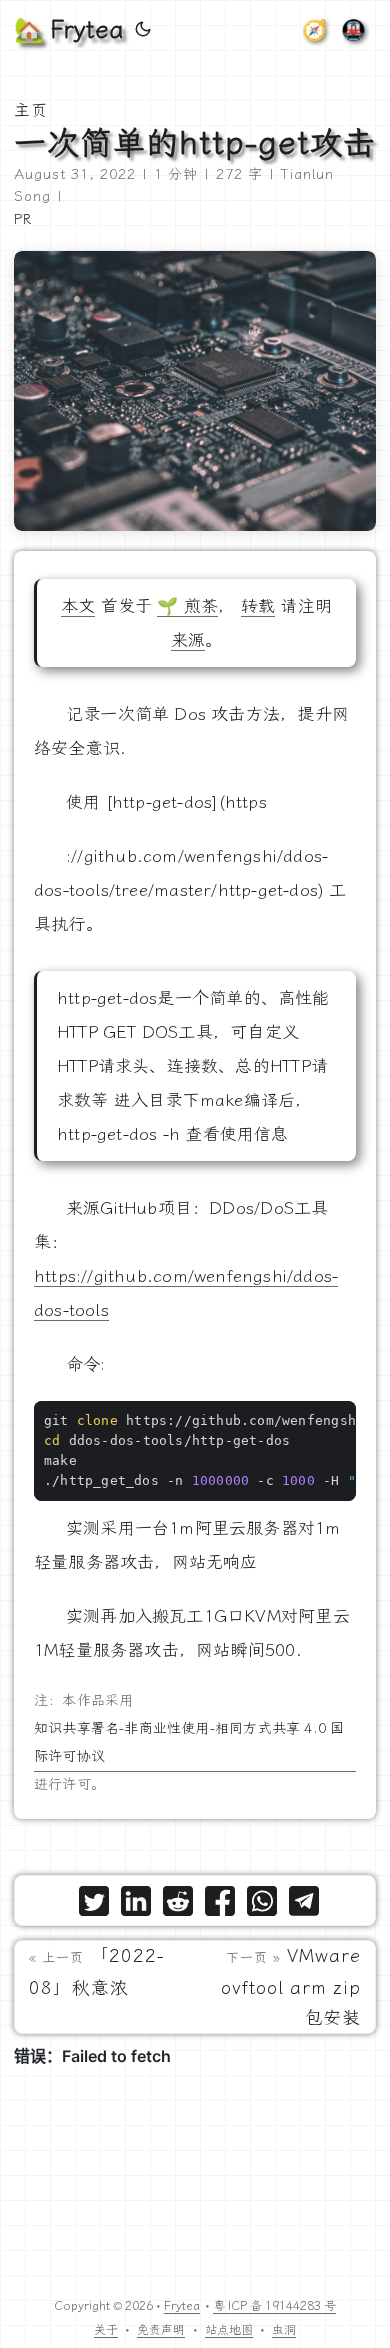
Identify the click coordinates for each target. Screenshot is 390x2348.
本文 (78, 606)
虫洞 (284, 2330)
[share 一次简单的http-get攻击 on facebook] (220, 1905)
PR (23, 219)
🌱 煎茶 (187, 606)
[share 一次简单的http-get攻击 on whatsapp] (262, 1905)
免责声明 (161, 2330)
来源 (188, 640)
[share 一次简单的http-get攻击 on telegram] (304, 1905)
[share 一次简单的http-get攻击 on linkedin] (136, 1905)
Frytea (182, 2306)
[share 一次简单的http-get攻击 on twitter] (94, 1905)
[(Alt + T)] (143, 30)
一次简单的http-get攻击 (195, 143)
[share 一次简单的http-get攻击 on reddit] (178, 1905)
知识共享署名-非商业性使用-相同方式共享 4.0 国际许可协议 (189, 1742)
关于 (106, 2330)
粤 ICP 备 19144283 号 (274, 2306)
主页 (31, 110)
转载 (258, 606)
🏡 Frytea (68, 30)
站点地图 (229, 2330)
